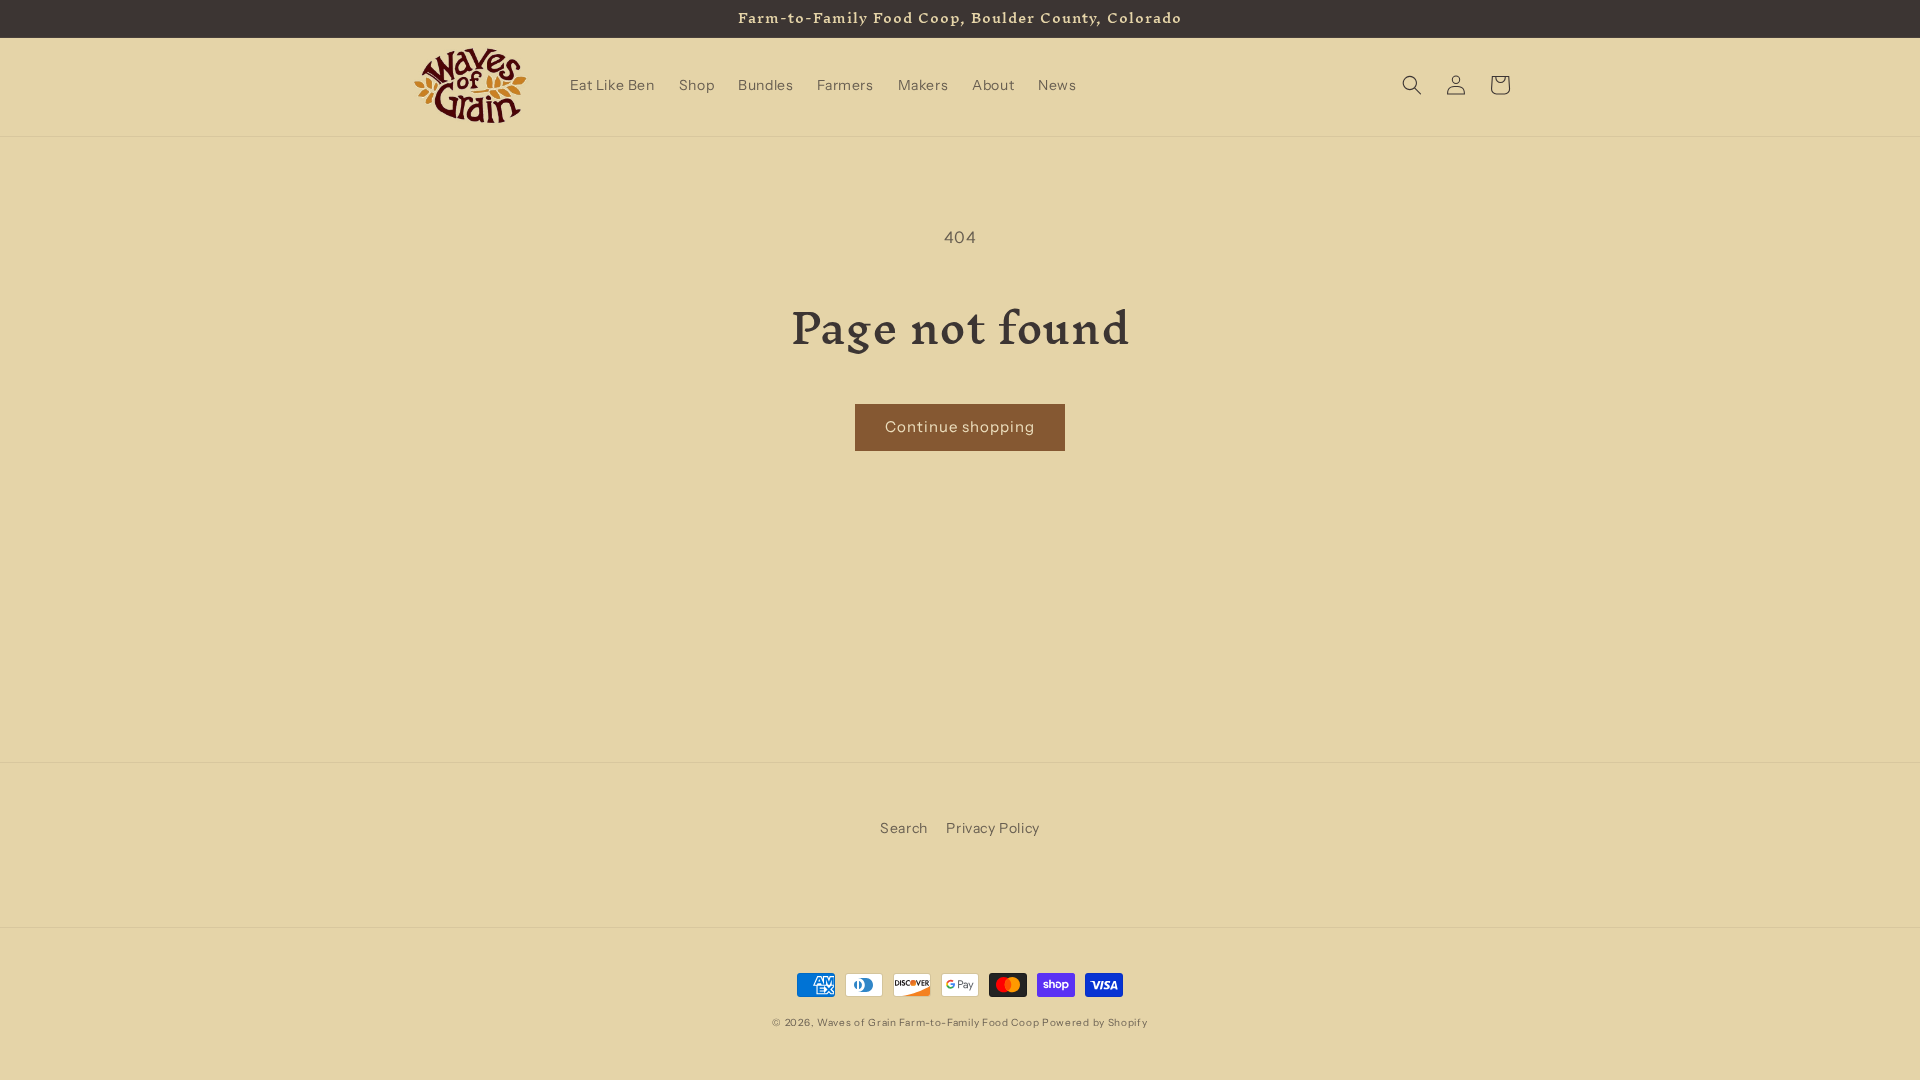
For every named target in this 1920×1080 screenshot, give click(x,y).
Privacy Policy (992, 828)
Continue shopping (960, 426)
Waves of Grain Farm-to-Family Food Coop (928, 1022)
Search (904, 828)
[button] (1412, 85)
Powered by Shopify (1095, 1022)
